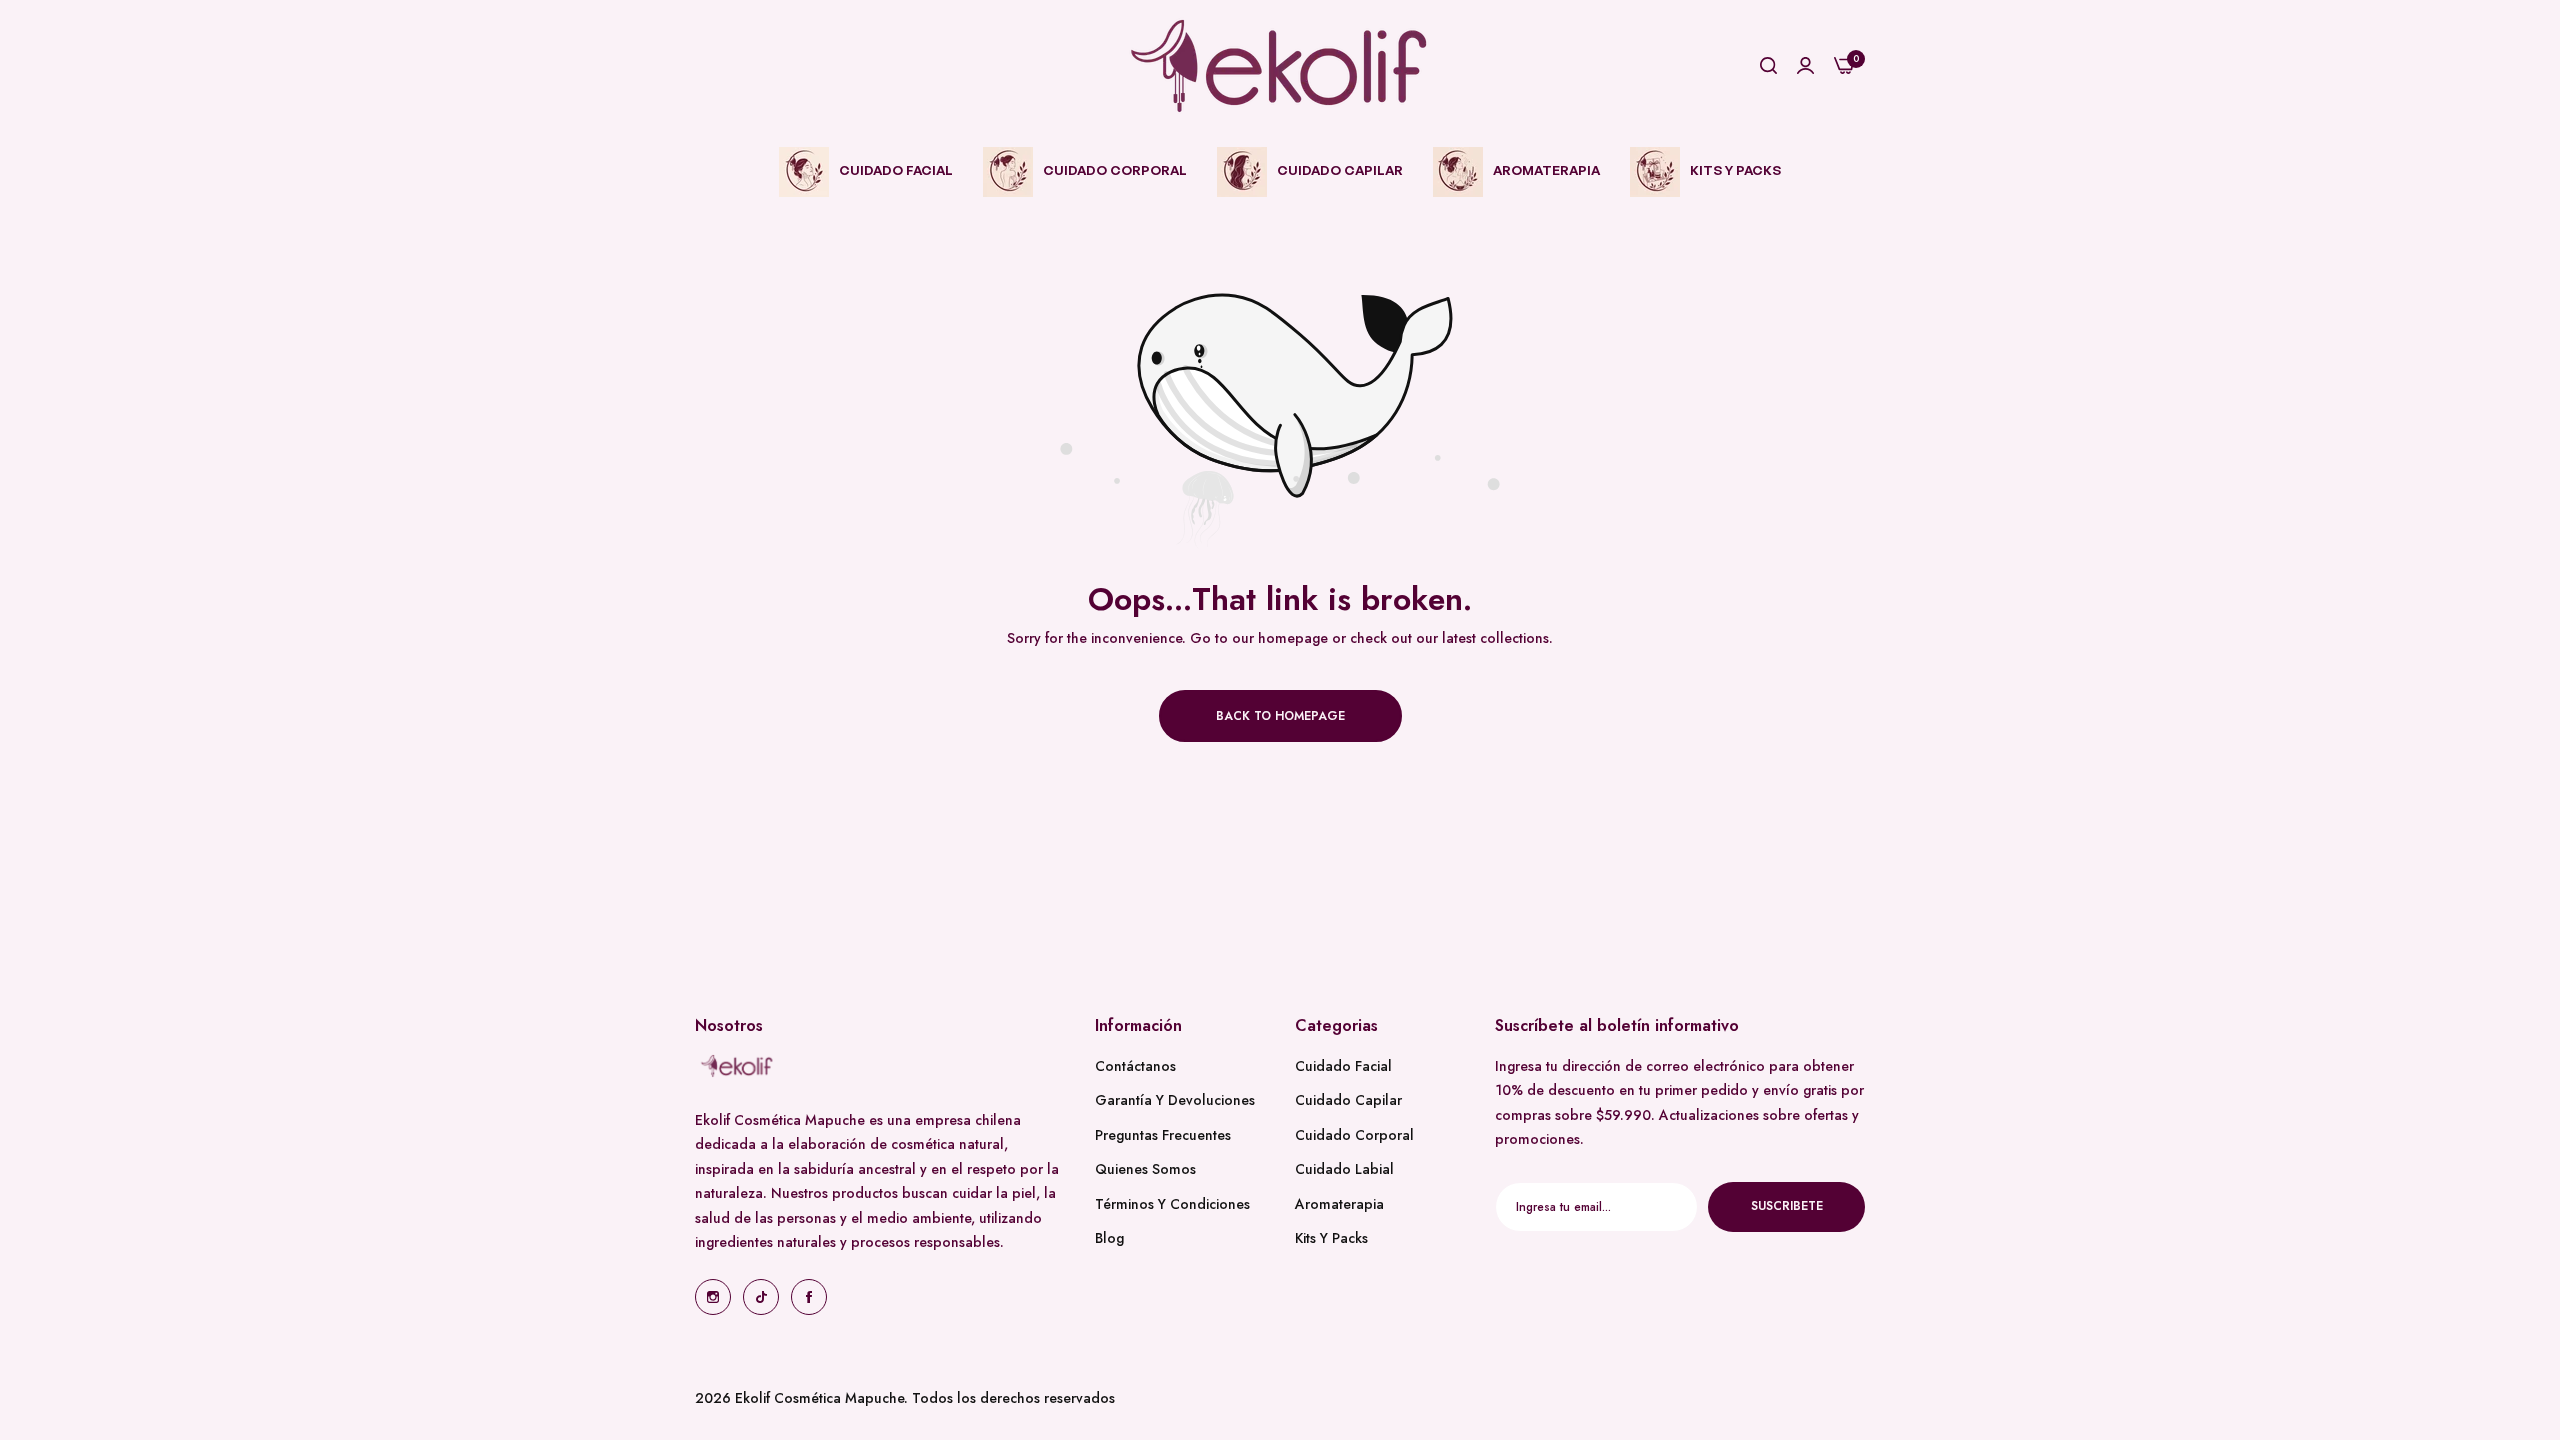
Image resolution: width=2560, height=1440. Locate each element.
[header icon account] (1805, 66)
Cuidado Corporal (1354, 1135)
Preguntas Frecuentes (1163, 1135)
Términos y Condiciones (1172, 1204)
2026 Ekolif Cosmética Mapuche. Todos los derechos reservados (905, 1398)
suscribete (1787, 1206)
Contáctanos (1135, 1066)
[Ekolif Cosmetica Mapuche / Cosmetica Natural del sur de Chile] (1280, 66)
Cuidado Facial (1343, 1066)
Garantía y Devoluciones (1175, 1100)
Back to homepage (1280, 716)
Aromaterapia (1339, 1204)
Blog (1109, 1238)
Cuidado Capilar (1348, 1100)
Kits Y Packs (1331, 1238)
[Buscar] (1768, 66)
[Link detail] (713, 1297)
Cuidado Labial (1344, 1169)
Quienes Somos (1145, 1169)
